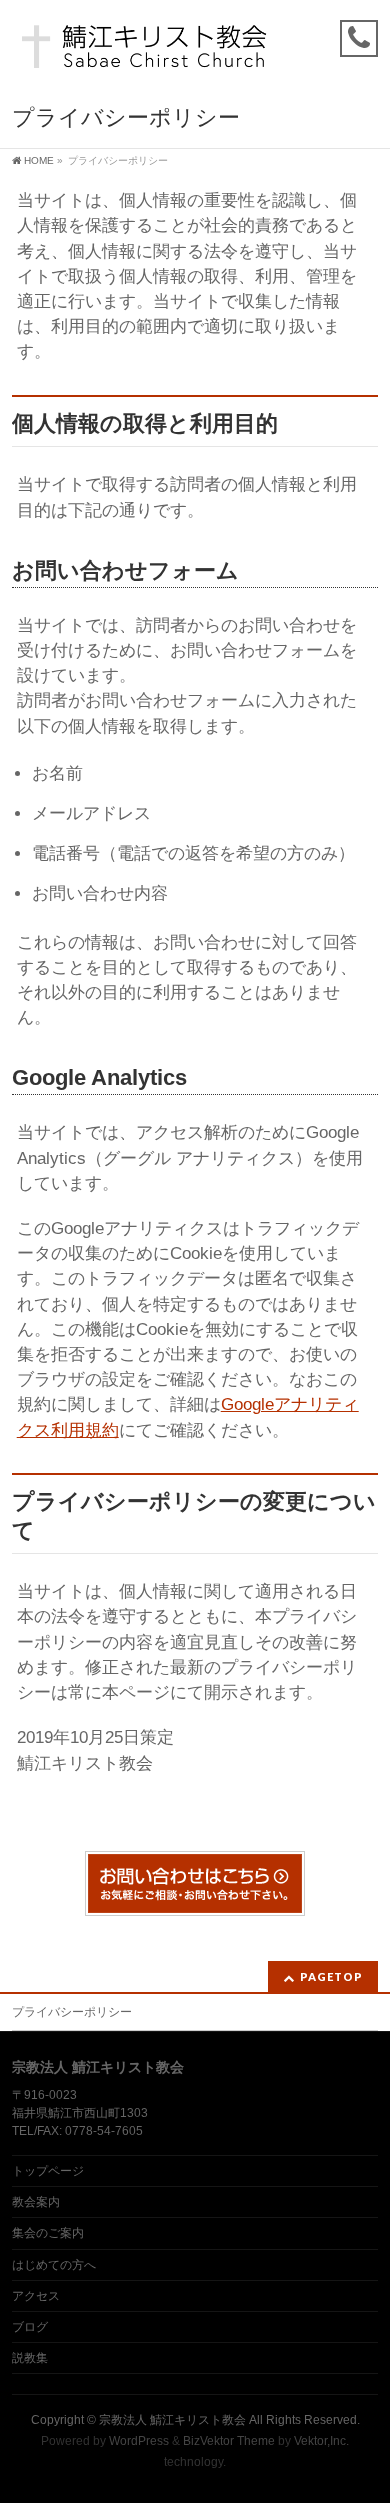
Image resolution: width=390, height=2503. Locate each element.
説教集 (30, 2358)
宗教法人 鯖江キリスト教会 (172, 2420)
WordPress (139, 2441)
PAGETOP (331, 1976)
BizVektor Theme (229, 2441)
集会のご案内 (48, 2233)
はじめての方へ (54, 2265)
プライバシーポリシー (72, 2012)
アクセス (36, 2296)
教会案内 (36, 2202)
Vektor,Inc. (321, 2441)
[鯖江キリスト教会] (146, 52)
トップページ (48, 2171)
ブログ (30, 2327)
